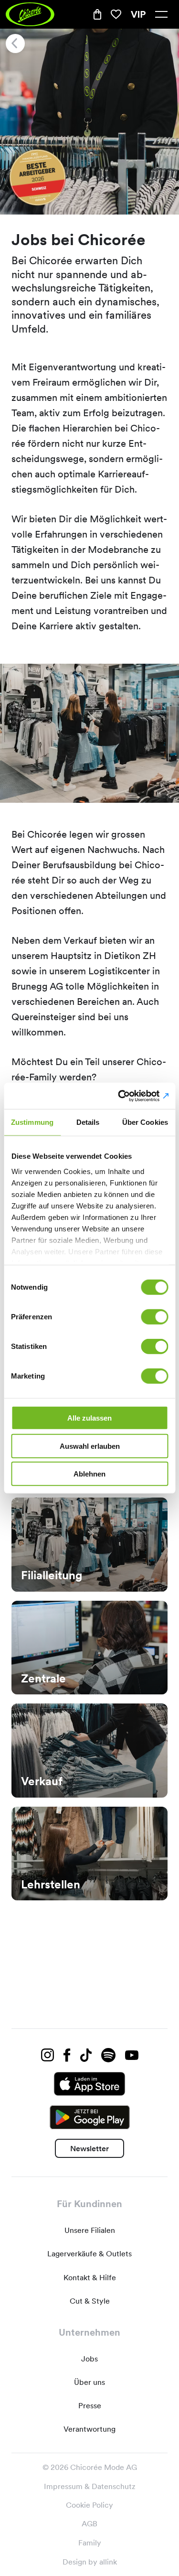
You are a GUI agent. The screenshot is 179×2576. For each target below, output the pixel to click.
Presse (90, 2406)
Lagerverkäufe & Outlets (89, 2254)
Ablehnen (89, 1474)
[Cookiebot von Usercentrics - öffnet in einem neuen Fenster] (127, 1096)
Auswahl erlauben (90, 1446)
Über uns (89, 2382)
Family (90, 2543)
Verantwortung (89, 2429)
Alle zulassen (89, 1418)
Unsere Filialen (90, 2230)
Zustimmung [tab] (32, 1122)
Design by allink (90, 2562)
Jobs (89, 2359)
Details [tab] (88, 1122)
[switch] (154, 1317)
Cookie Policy (89, 2505)
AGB (89, 2524)
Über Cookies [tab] (145, 1122)
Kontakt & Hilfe (90, 2278)
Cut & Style (90, 2301)
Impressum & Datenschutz (90, 2486)
